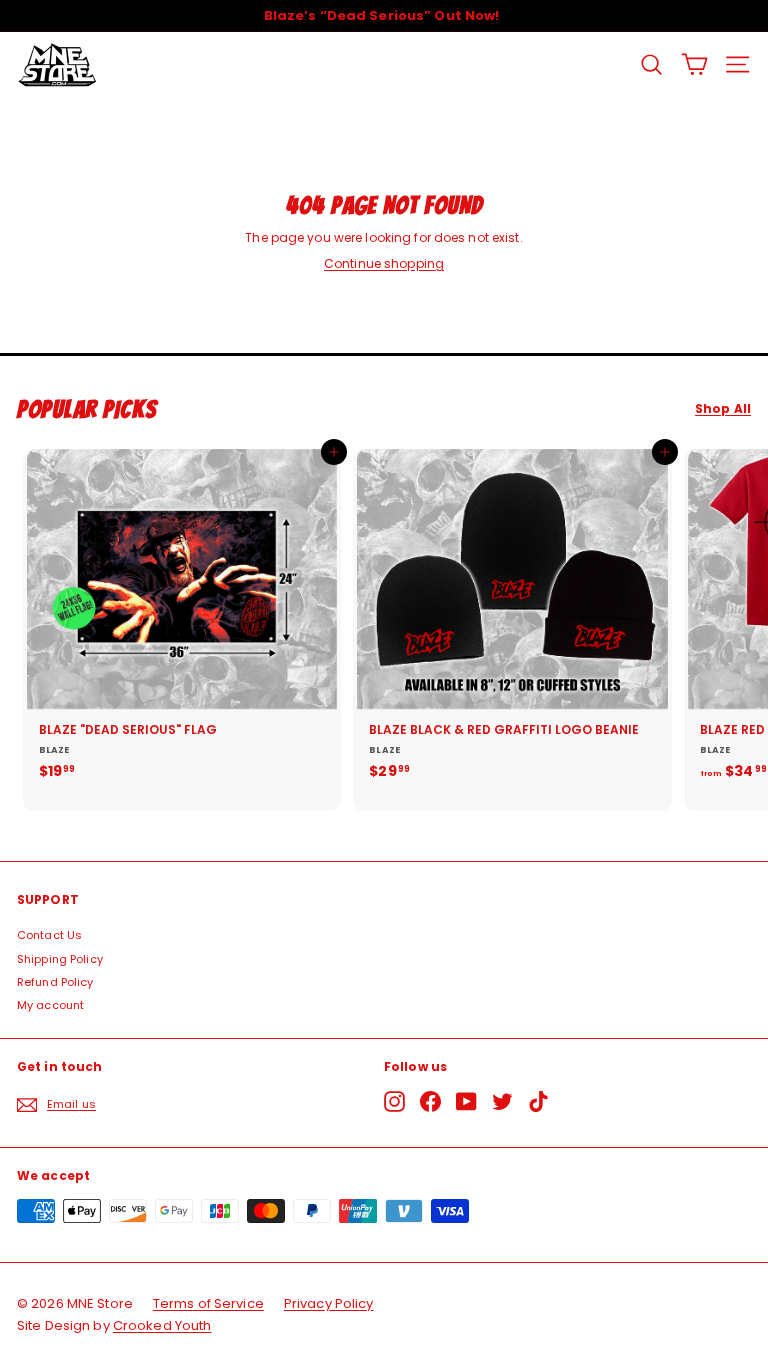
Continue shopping (384, 263)
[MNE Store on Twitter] (502, 1101)
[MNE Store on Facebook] (430, 1101)
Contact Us (49, 935)
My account (50, 1005)
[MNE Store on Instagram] (394, 1101)
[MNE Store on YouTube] (466, 1101)
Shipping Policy (60, 959)
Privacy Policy (329, 1303)
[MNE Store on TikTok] (538, 1101)
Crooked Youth (162, 1325)
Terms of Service (208, 1303)
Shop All (723, 409)
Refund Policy (55, 982)
